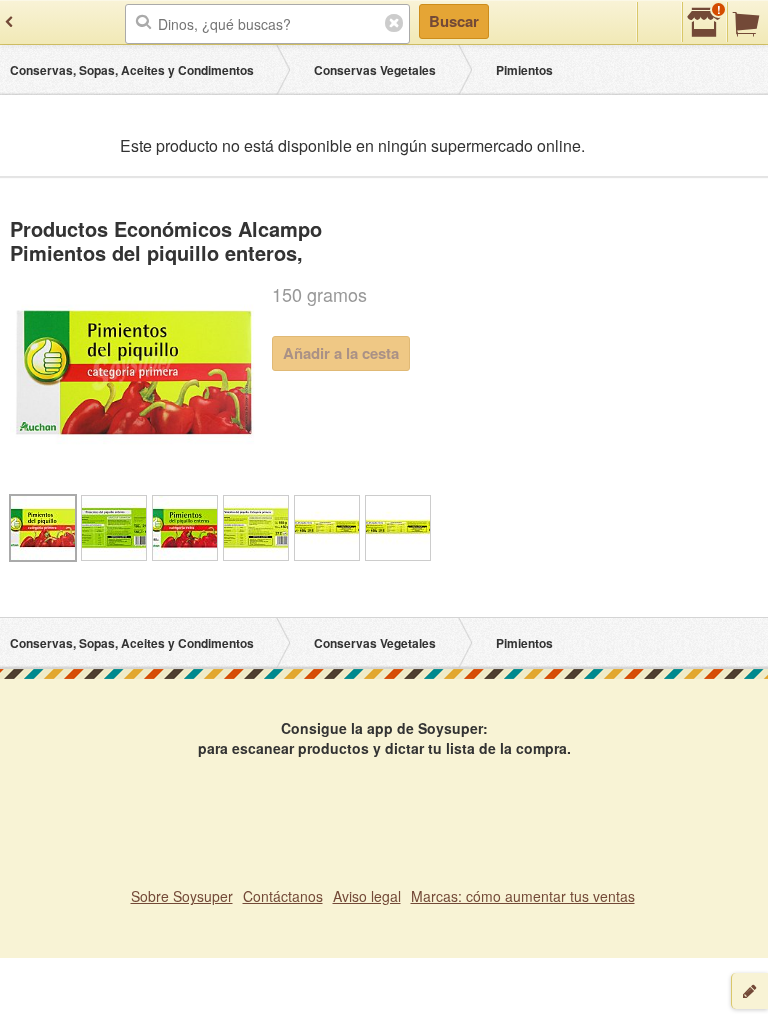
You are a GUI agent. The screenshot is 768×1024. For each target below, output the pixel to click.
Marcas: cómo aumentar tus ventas (523, 896)
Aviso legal (367, 896)
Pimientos (524, 70)
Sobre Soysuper (182, 896)
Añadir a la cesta (341, 353)
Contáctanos (283, 896)
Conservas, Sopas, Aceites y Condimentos (132, 70)
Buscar (454, 21)
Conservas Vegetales (375, 70)
